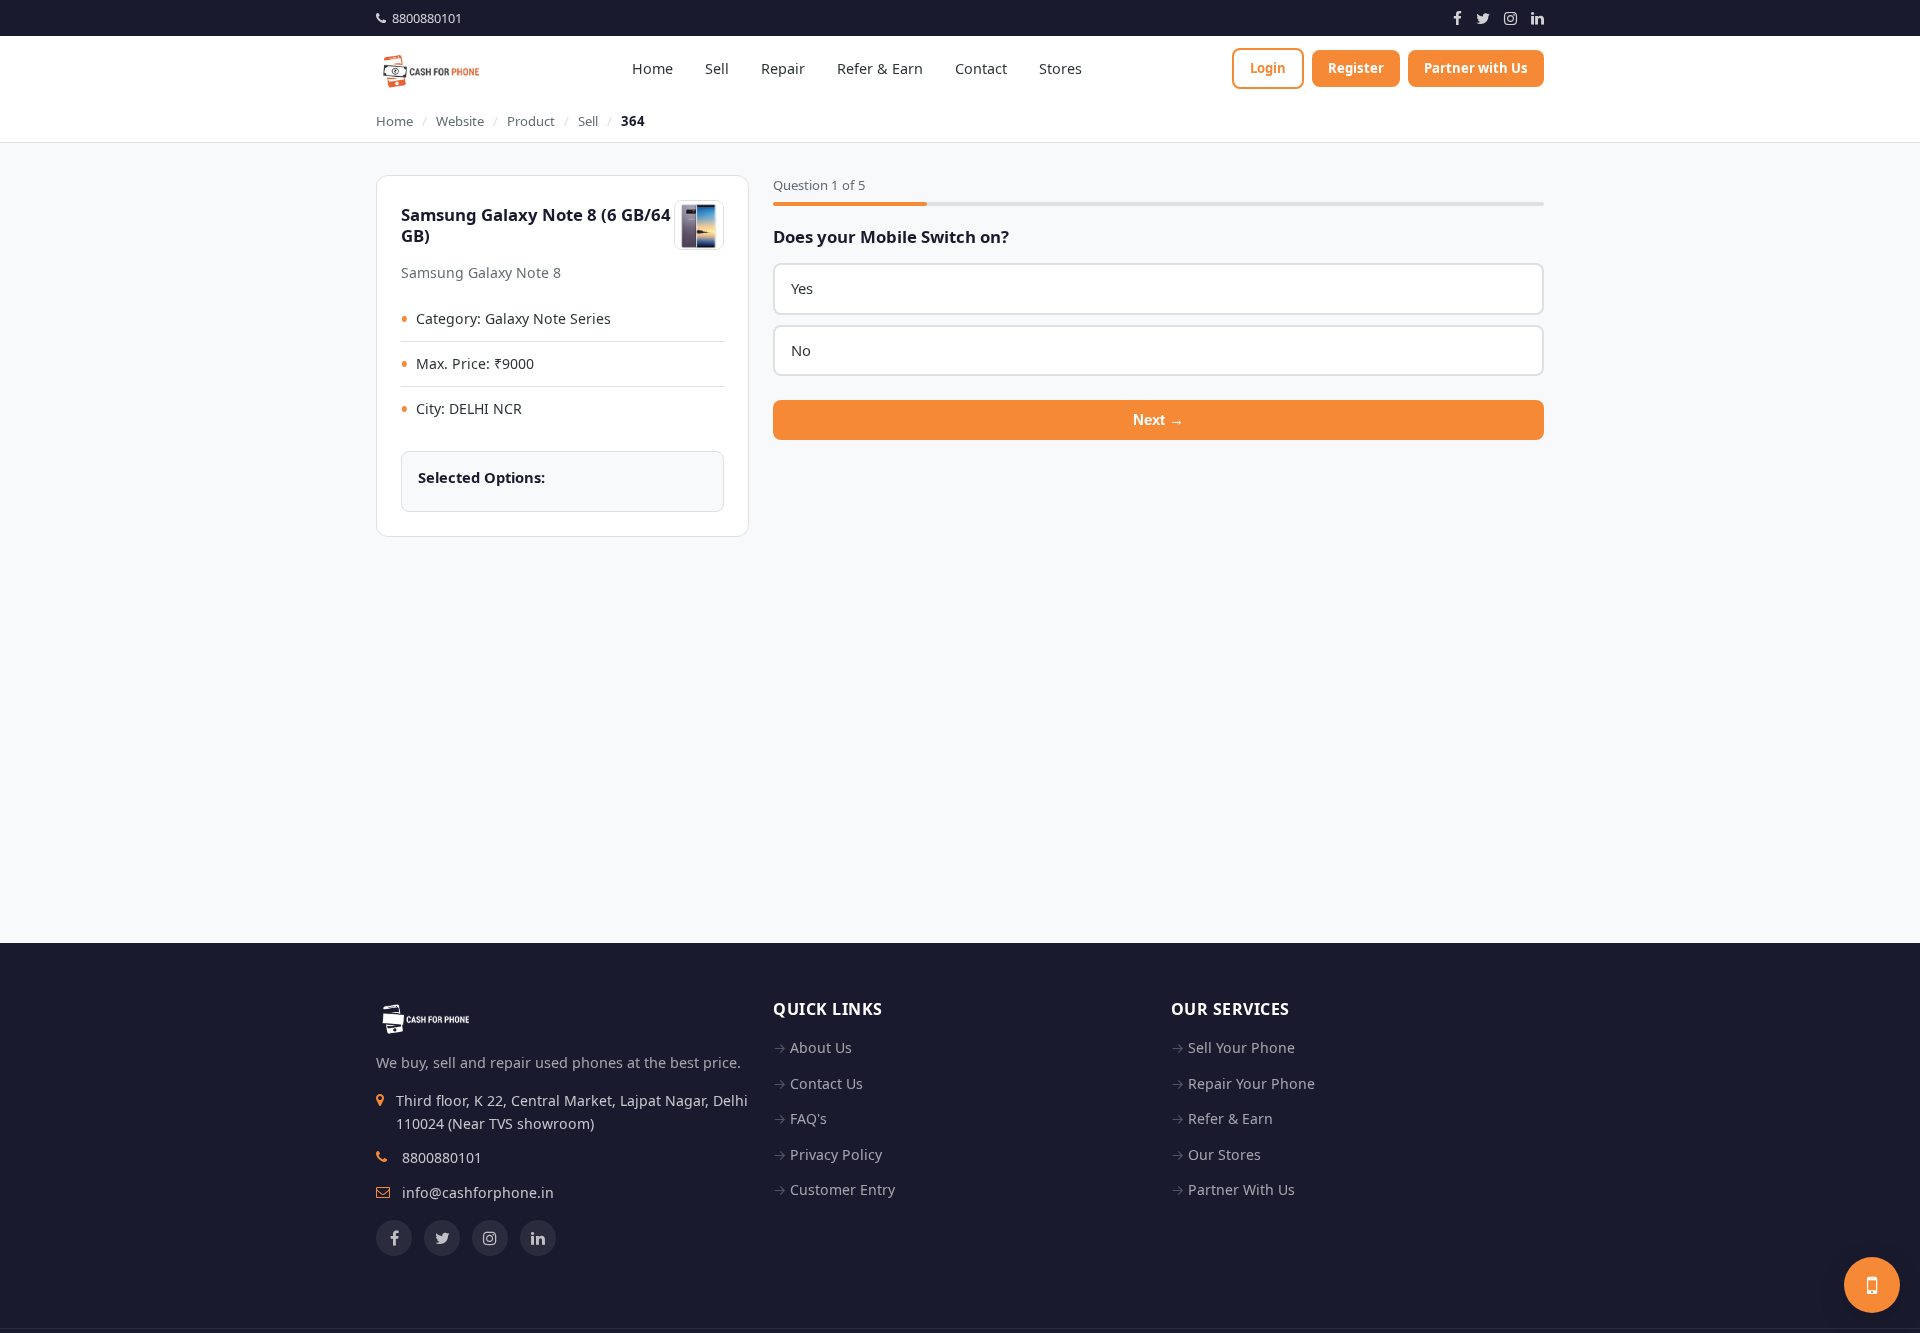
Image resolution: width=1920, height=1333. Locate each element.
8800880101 (424, 18)
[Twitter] (1483, 18)
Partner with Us (1476, 68)
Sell (717, 68)
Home (652, 68)
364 (633, 121)
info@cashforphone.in (478, 1192)
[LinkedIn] (1537, 18)
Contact (981, 68)
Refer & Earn (880, 68)
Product (531, 121)
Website (460, 121)
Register (1356, 68)
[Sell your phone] (1872, 1285)
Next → (1158, 420)
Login (1268, 68)
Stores (1060, 68)
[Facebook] (1457, 18)
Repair (783, 68)
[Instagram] (1510, 18)
